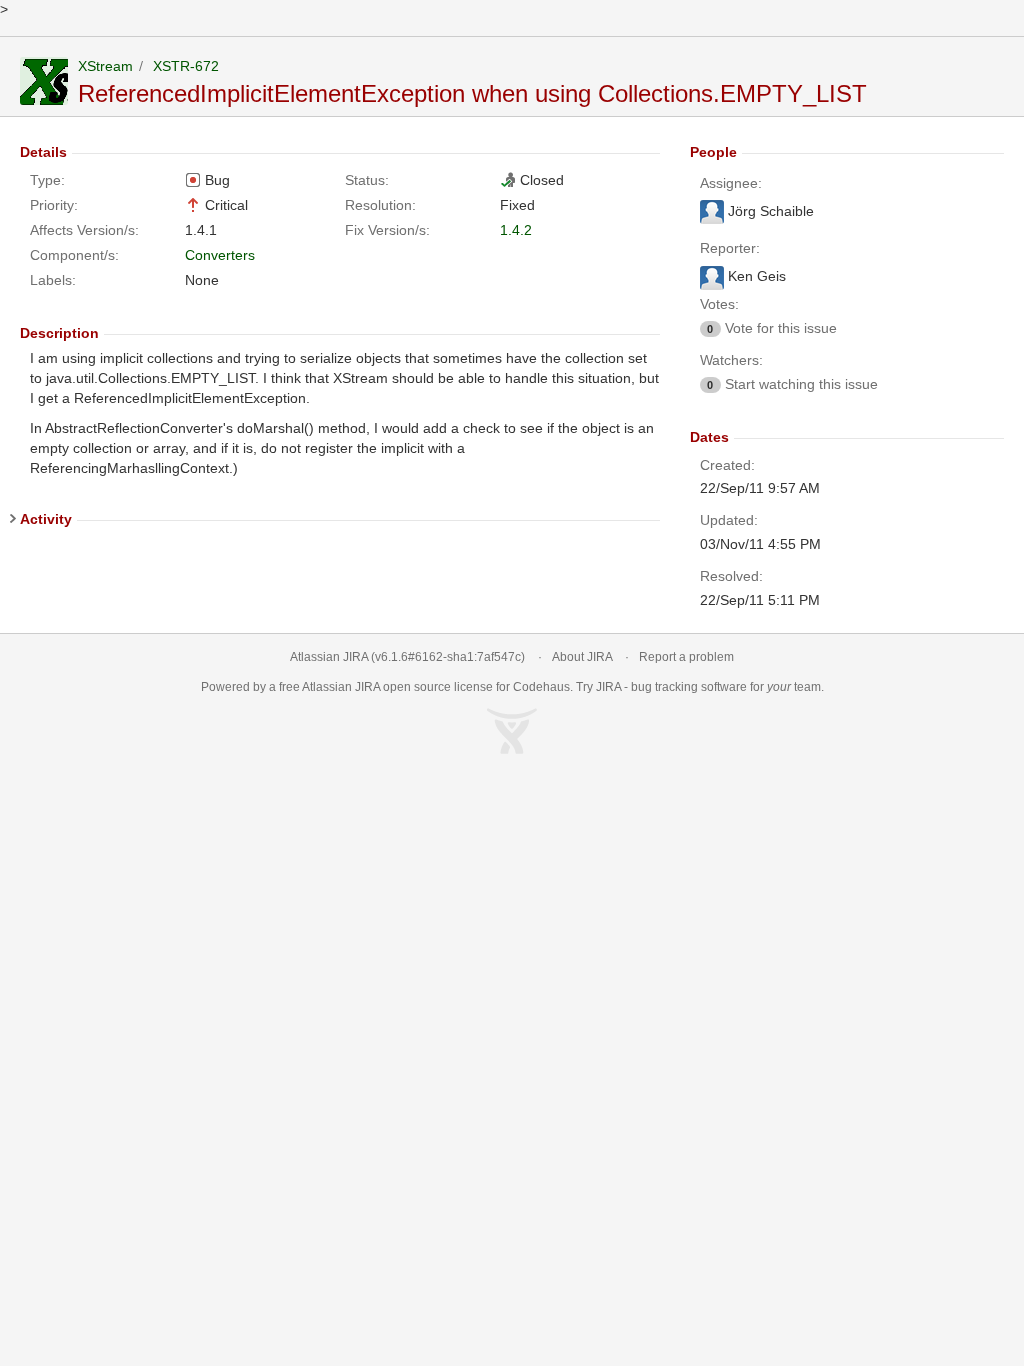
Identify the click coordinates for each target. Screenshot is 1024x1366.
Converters (220, 255)
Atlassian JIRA (329, 657)
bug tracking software (689, 687)
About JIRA (582, 657)
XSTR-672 (186, 66)
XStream (105, 66)
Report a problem (686, 657)
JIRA (367, 687)
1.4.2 (516, 230)
